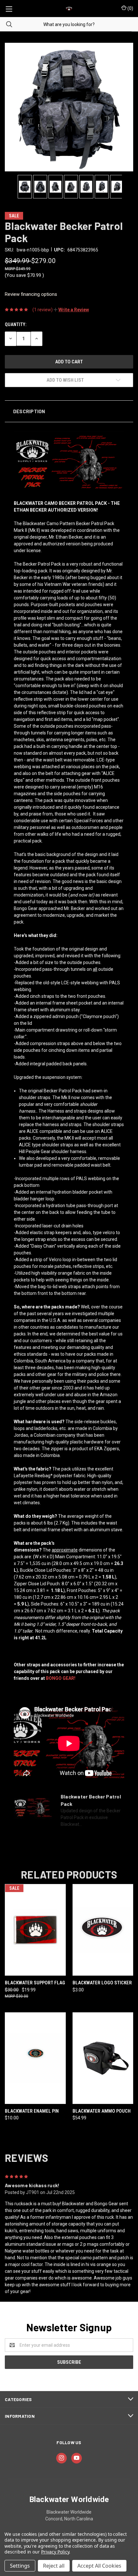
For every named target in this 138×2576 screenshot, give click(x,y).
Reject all (54, 2566)
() (130, 8)
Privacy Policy (55, 2552)
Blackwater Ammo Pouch (102, 2111)
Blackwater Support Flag (35, 1983)
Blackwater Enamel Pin (32, 2111)
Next (129, 187)
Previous (9, 187)
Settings (20, 2566)
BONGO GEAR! (61, 1678)
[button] (71, 310)
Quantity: (16, 324)
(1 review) (43, 310)
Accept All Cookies (99, 2566)
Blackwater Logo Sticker (102, 1983)
